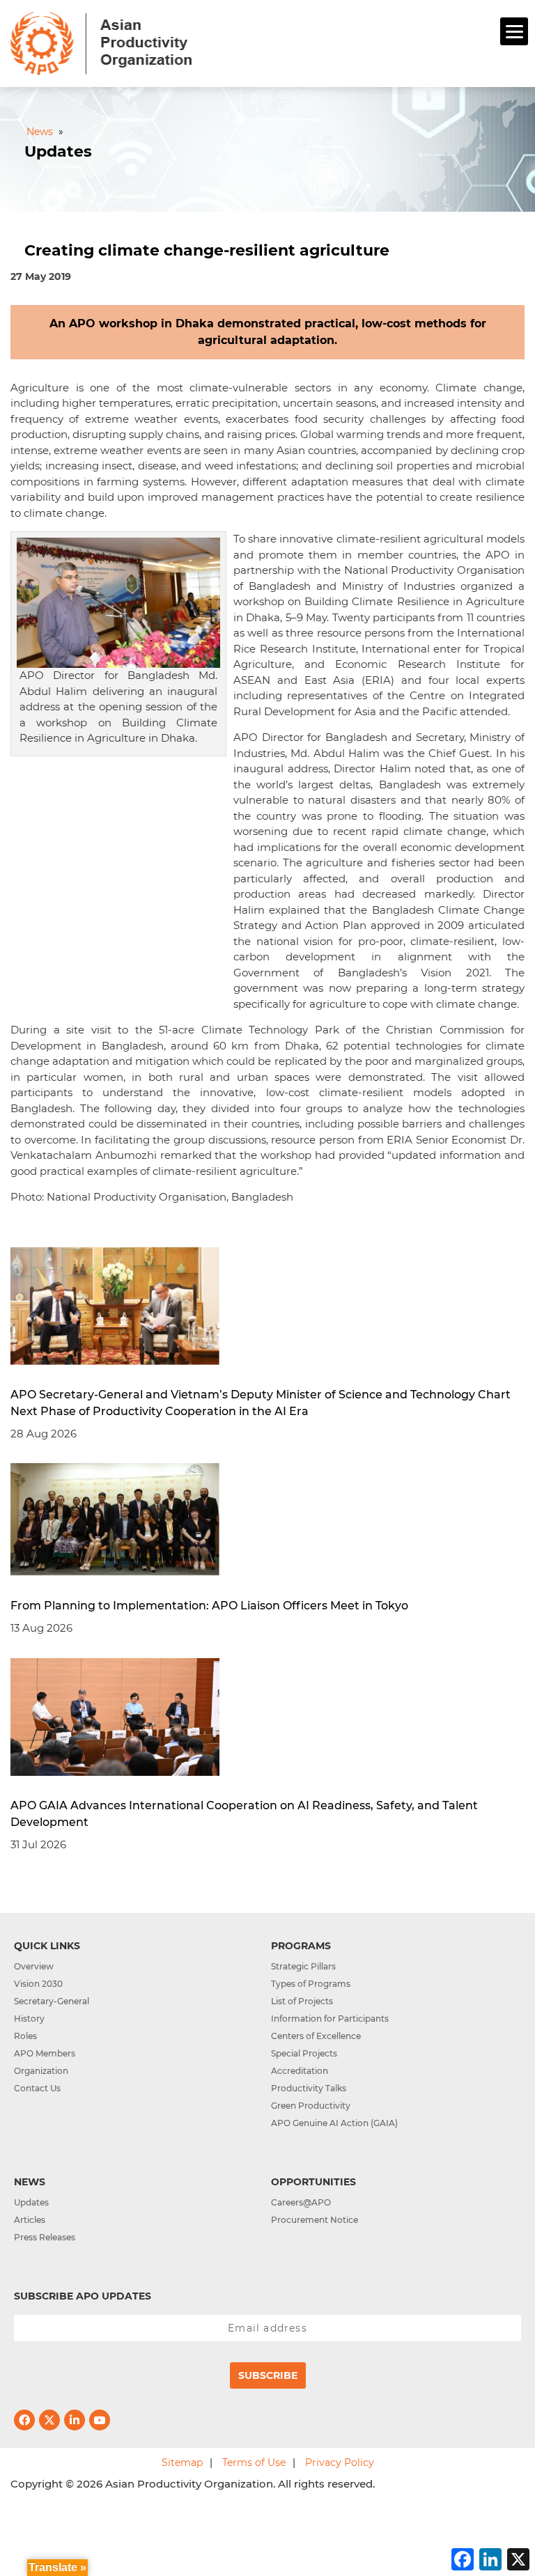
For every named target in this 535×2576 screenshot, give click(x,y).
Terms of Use (254, 2462)
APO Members (45, 2053)
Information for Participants (330, 2019)
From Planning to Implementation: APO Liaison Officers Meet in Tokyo (209, 1606)
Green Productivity (311, 2106)
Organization (41, 2071)
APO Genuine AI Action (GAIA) (334, 2123)
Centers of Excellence (316, 2036)
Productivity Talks (309, 2088)
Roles (25, 2036)
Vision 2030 (38, 1984)
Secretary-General (52, 2001)
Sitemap (182, 2462)
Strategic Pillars (303, 1966)
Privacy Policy (340, 2462)
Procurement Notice (315, 2220)
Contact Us (37, 2088)
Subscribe (268, 2375)
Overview (34, 1966)
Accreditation (300, 2071)
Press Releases (45, 2237)
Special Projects (304, 2053)
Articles (30, 2220)
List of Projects (302, 2001)
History (29, 2019)
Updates (31, 2202)
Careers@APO (301, 2202)
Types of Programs (311, 1984)
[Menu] (514, 31)
